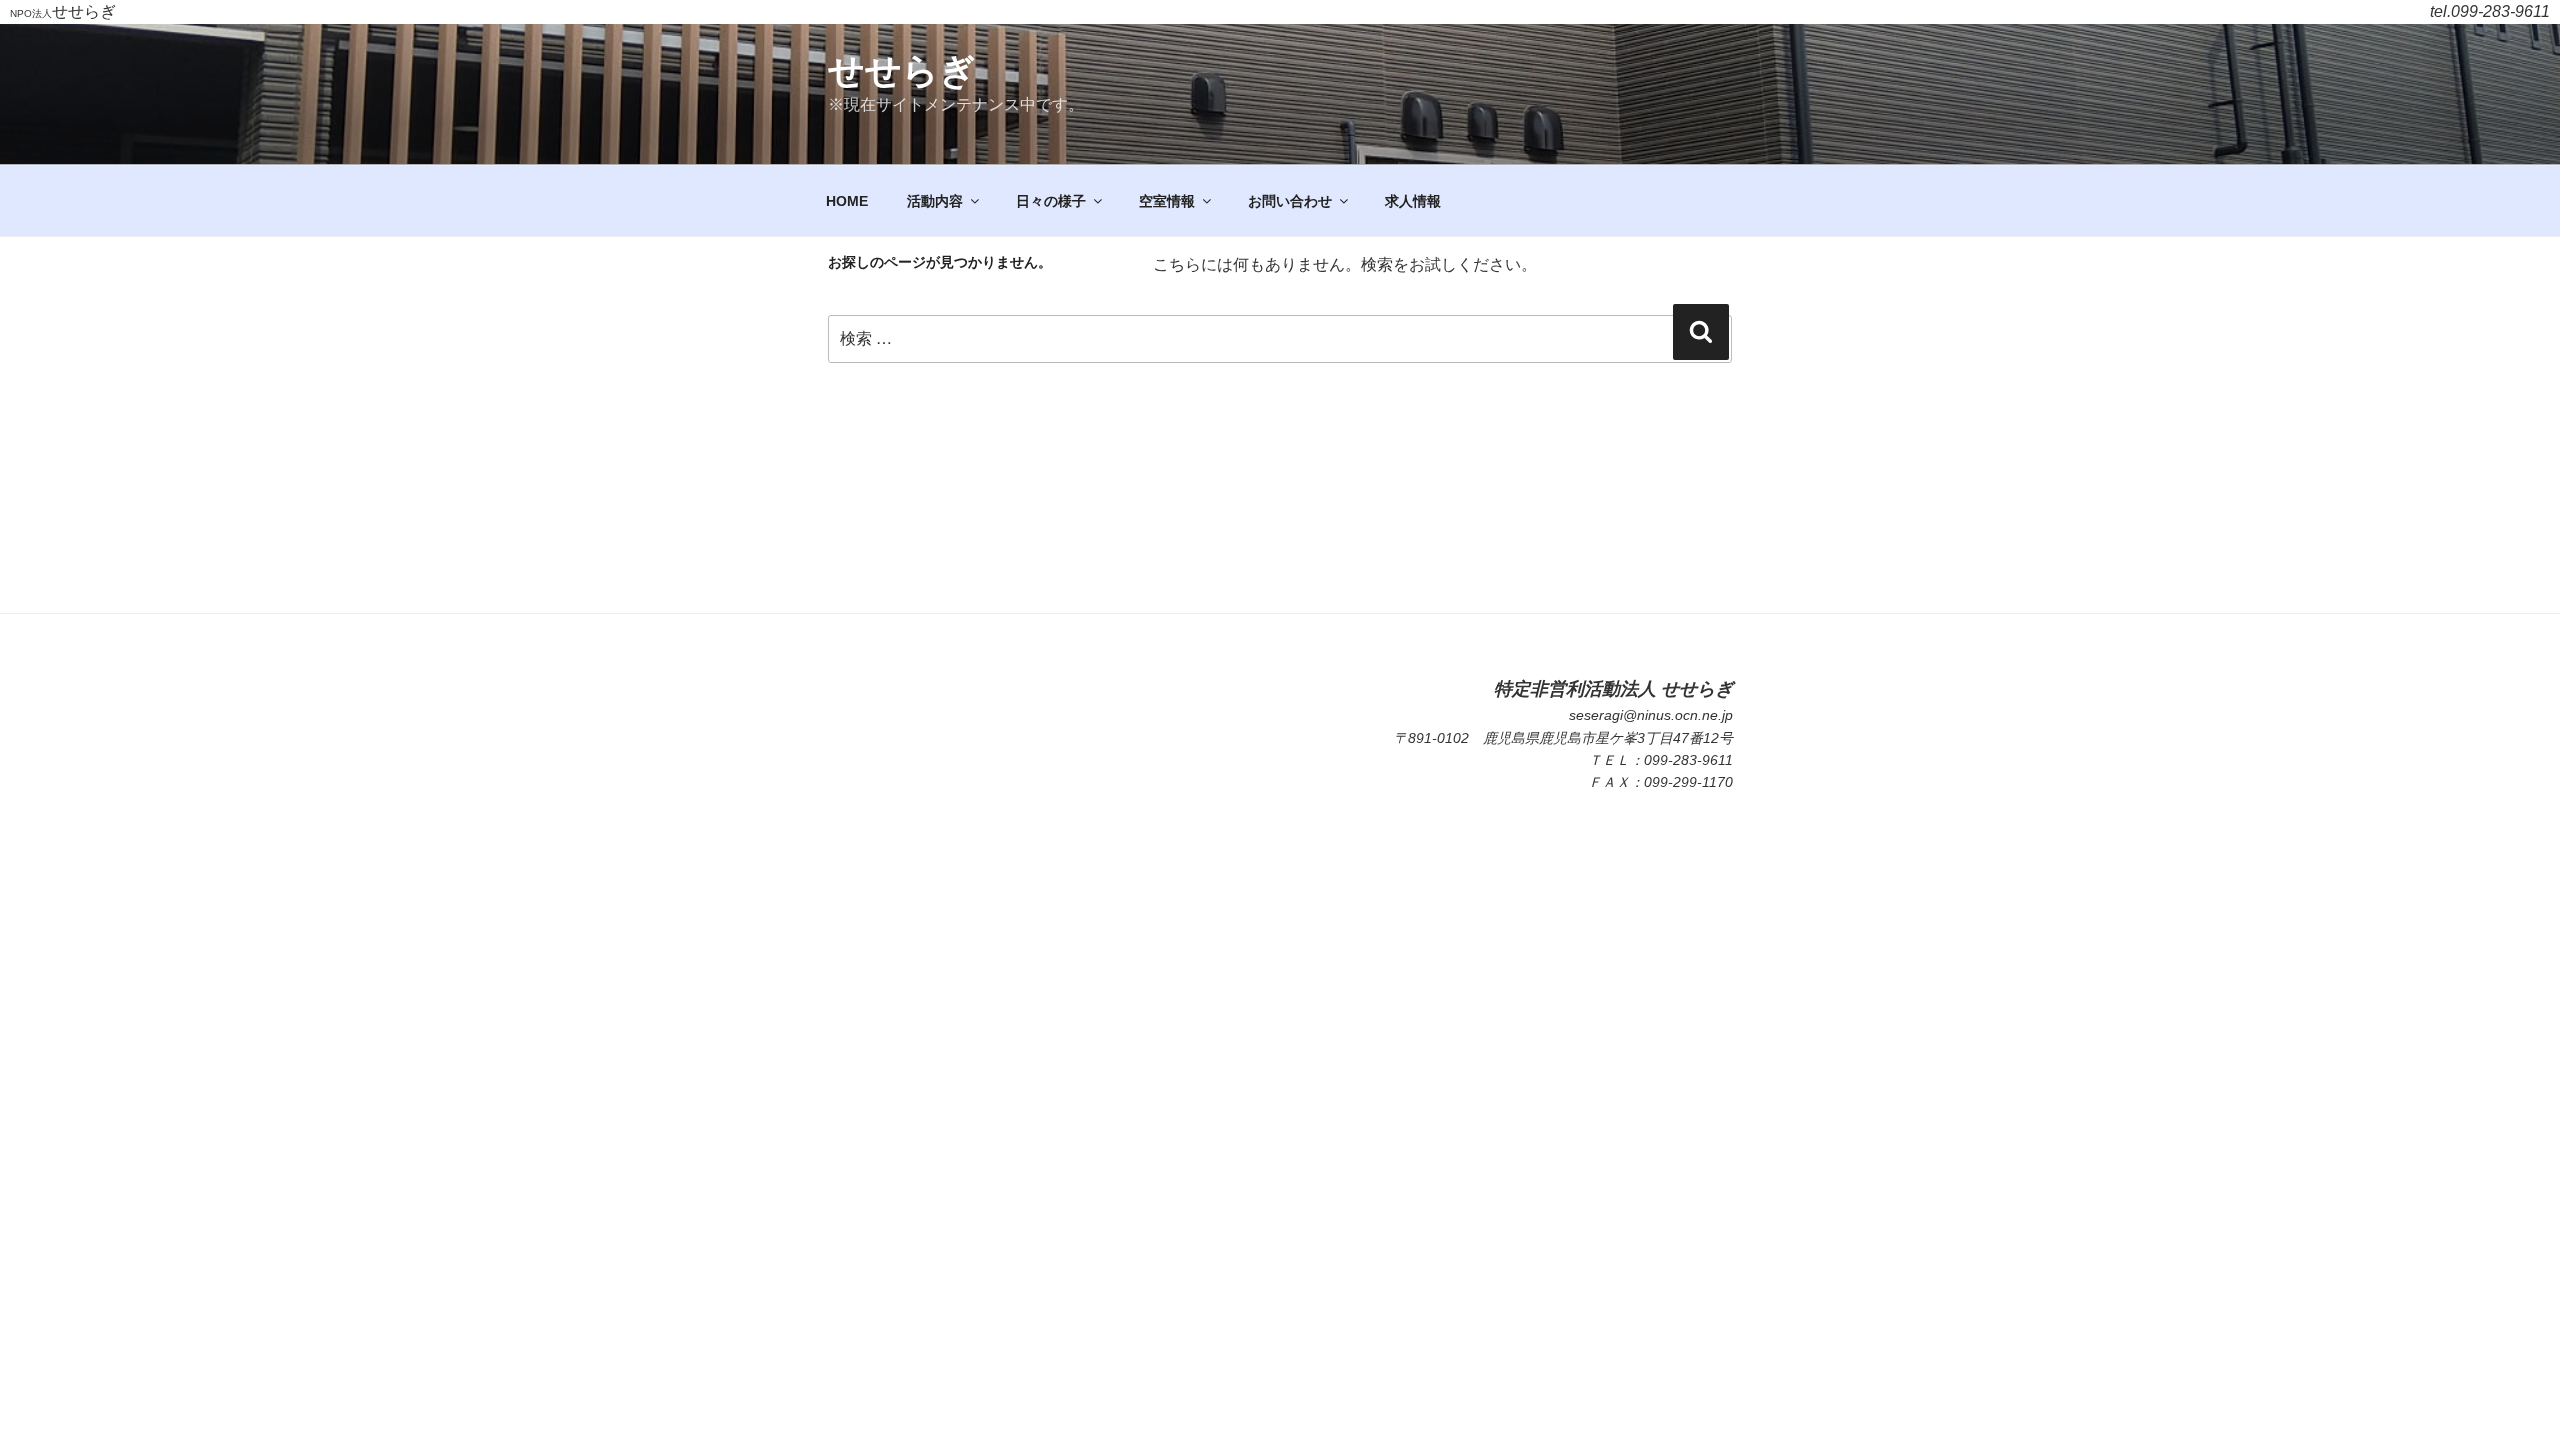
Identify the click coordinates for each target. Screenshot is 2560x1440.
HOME (847, 201)
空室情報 (1167, 201)
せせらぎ (902, 70)
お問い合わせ (1290, 201)
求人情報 (1413, 201)
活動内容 (935, 201)
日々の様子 (1051, 201)
